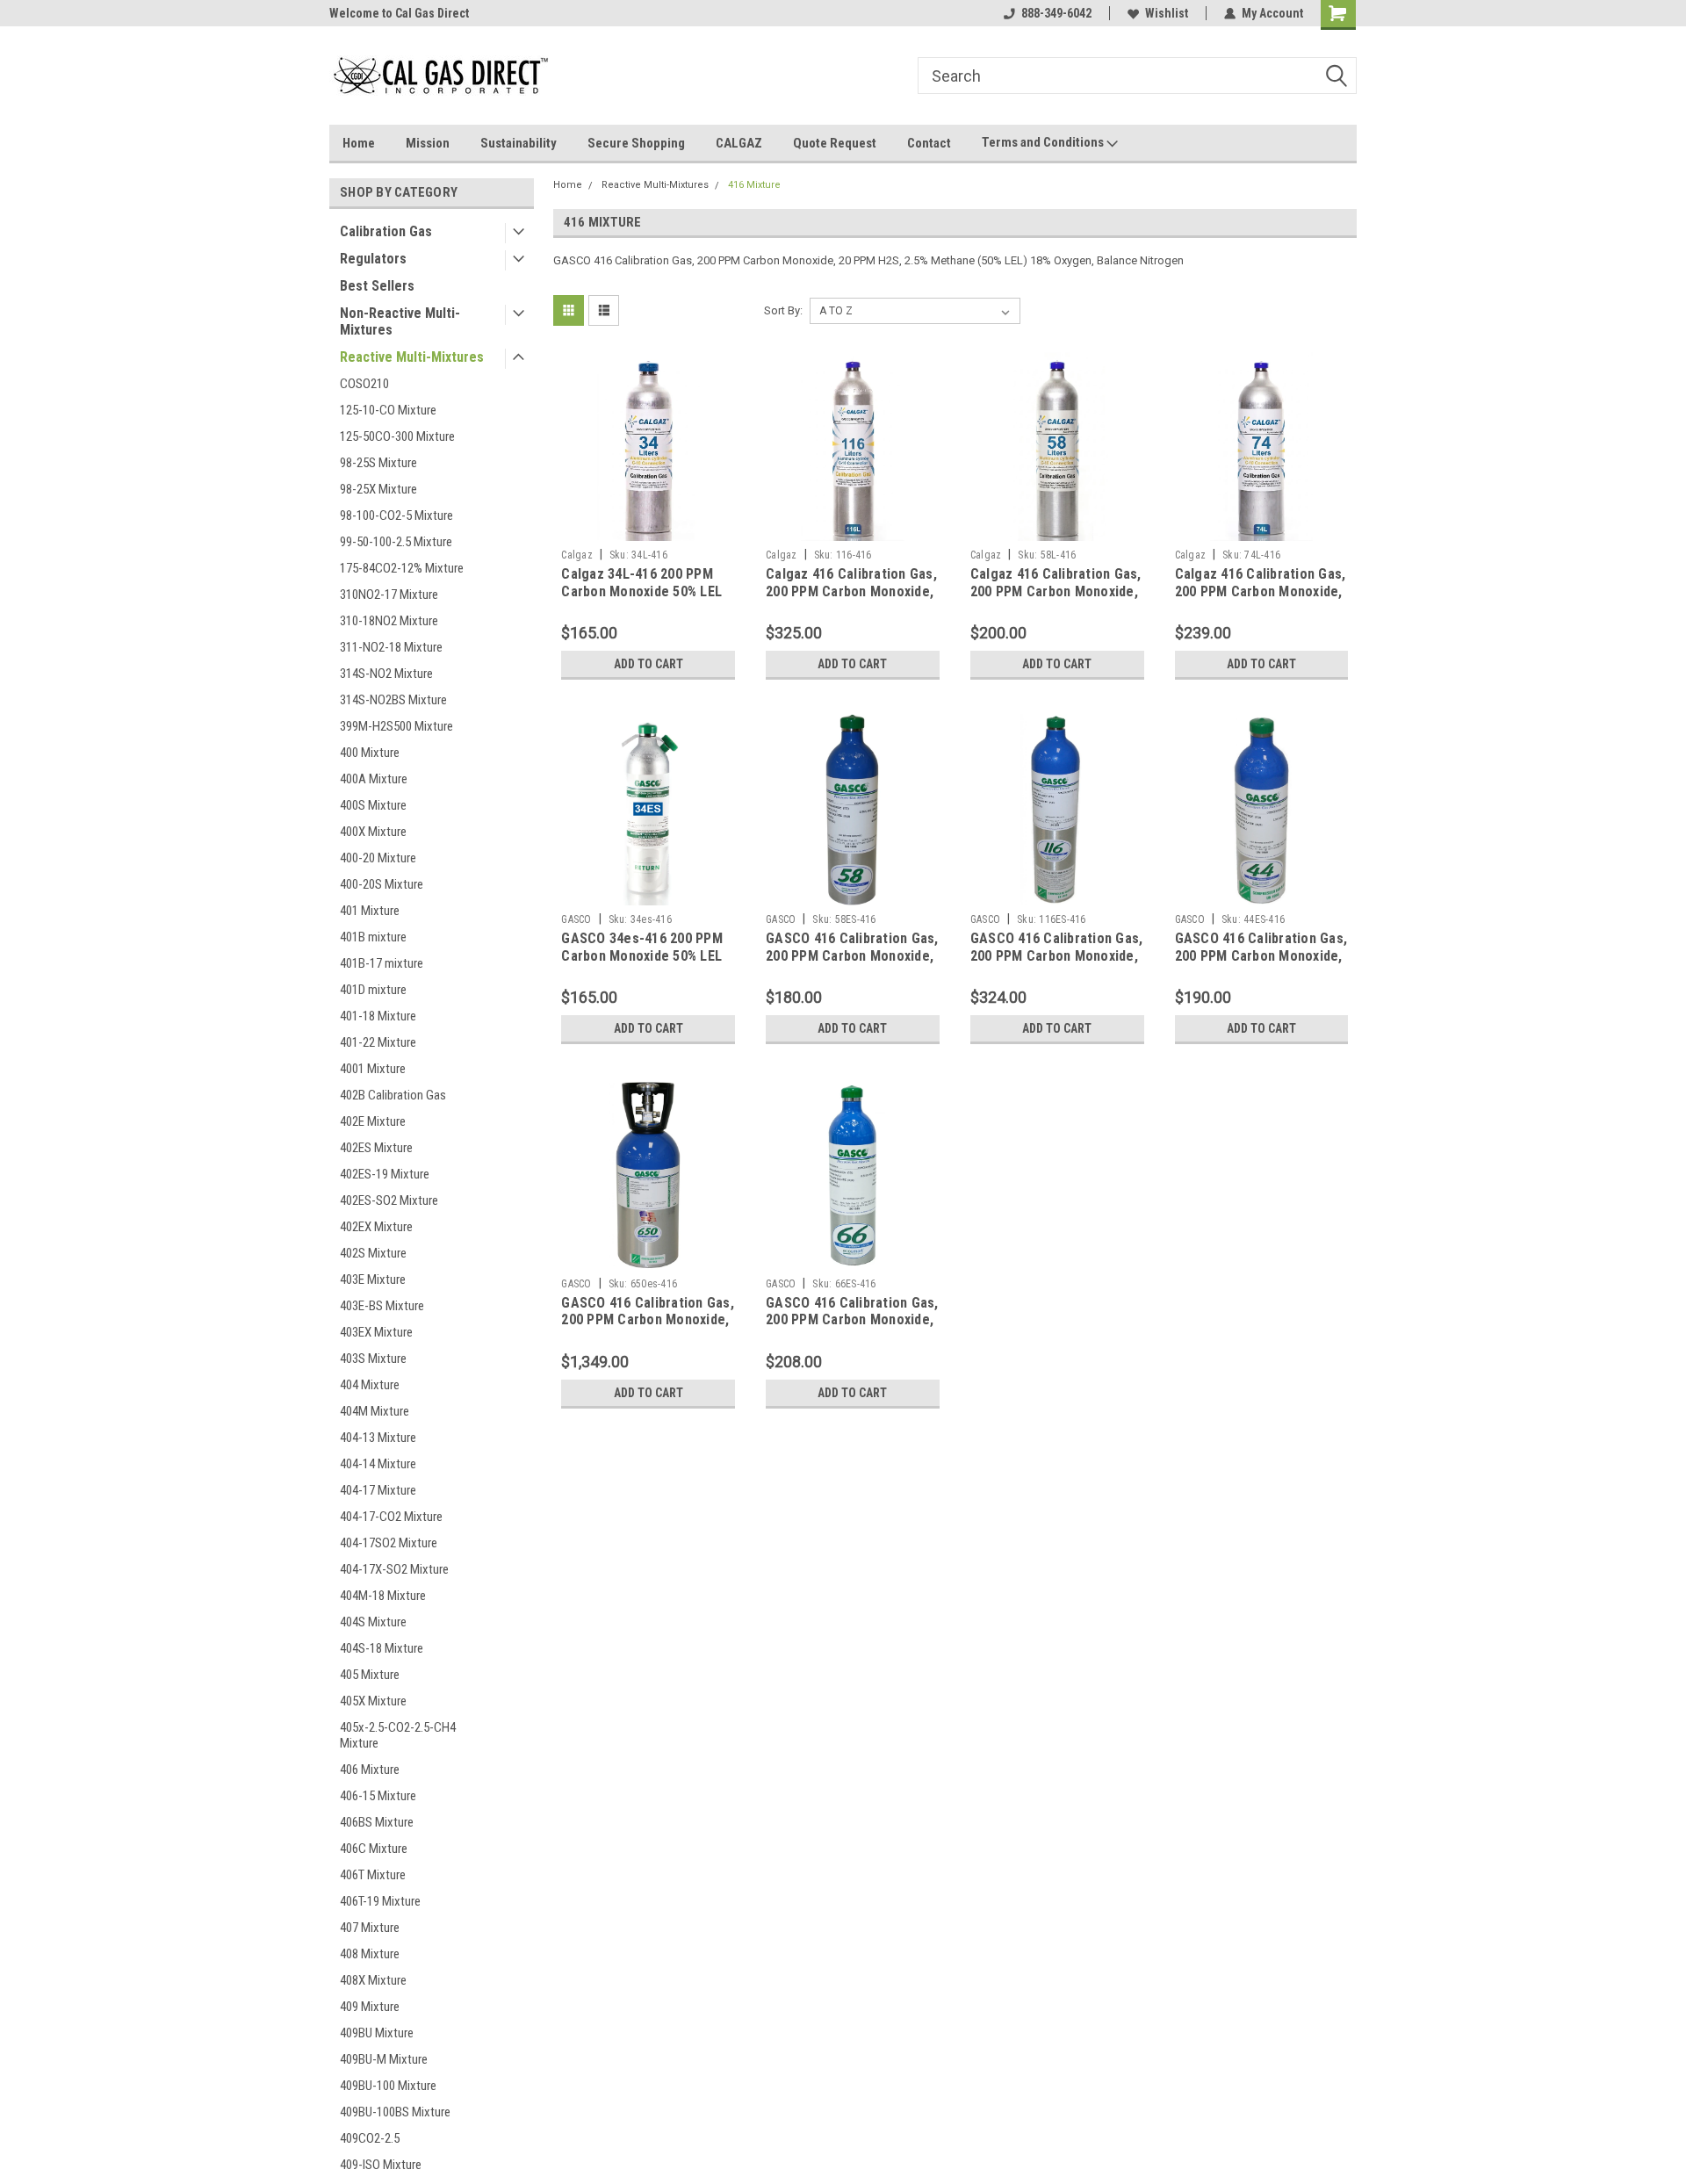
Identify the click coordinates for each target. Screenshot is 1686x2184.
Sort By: (783, 310)
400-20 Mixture (378, 858)
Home (359, 143)
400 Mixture (370, 753)
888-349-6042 (1056, 13)
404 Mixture (370, 1385)
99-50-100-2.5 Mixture (396, 542)
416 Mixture (754, 185)
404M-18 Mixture (383, 1596)
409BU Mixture (377, 2033)
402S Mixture (373, 1253)
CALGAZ (739, 143)
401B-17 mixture (382, 963)
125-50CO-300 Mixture (397, 436)
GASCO (576, 919)
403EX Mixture (376, 1332)
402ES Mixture (376, 1148)
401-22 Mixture (378, 1042)
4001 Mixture (373, 1069)
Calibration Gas (386, 231)
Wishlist (1167, 13)
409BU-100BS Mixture (395, 2112)
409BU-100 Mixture (388, 2086)
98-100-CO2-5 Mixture (396, 515)
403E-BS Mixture (382, 1306)
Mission (428, 143)
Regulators (373, 259)
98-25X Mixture (378, 489)
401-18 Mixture (378, 1016)
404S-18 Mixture (382, 1648)
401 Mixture (370, 911)
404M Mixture (375, 1411)
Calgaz (577, 555)
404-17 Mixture (378, 1490)
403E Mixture (373, 1279)
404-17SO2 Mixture (389, 1543)
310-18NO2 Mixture (389, 621)
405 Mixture (370, 1675)
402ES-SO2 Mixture (389, 1200)
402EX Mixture (376, 1227)
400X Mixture (373, 832)
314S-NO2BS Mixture (393, 700)
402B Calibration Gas (393, 1095)
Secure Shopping (636, 143)
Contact (929, 143)
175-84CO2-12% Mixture (402, 568)
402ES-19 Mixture (385, 1174)
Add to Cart (648, 664)
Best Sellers (377, 286)
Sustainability (519, 143)
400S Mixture (373, 805)
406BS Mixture (377, 1822)
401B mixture (373, 937)
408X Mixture (373, 1980)
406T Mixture (373, 1875)
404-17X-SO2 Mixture (394, 1569)
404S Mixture (373, 1622)
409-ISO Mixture (381, 2165)
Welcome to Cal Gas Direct (399, 13)
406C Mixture (374, 1849)
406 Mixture (370, 1770)
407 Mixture (370, 1928)
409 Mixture (370, 2007)
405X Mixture (373, 1701)
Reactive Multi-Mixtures (412, 357)
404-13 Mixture (378, 1438)
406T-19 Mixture (380, 1901)
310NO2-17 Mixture (389, 595)
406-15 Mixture (378, 1796)
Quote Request (835, 143)
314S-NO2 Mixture (386, 674)
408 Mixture (370, 1954)
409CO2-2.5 (370, 2138)
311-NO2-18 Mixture (391, 647)
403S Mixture (373, 1359)
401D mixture (373, 990)
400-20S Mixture (382, 884)
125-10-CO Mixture (388, 410)
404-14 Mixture (378, 1464)
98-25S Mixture (378, 463)
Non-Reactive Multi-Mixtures (400, 321)
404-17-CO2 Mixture (391, 1517)
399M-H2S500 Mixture (396, 726)
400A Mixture (374, 779)
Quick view (648, 528)
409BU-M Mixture (384, 2059)
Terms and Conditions (1044, 142)
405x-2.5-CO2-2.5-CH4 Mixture (398, 1735)
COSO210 (364, 384)
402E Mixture (373, 1121)
